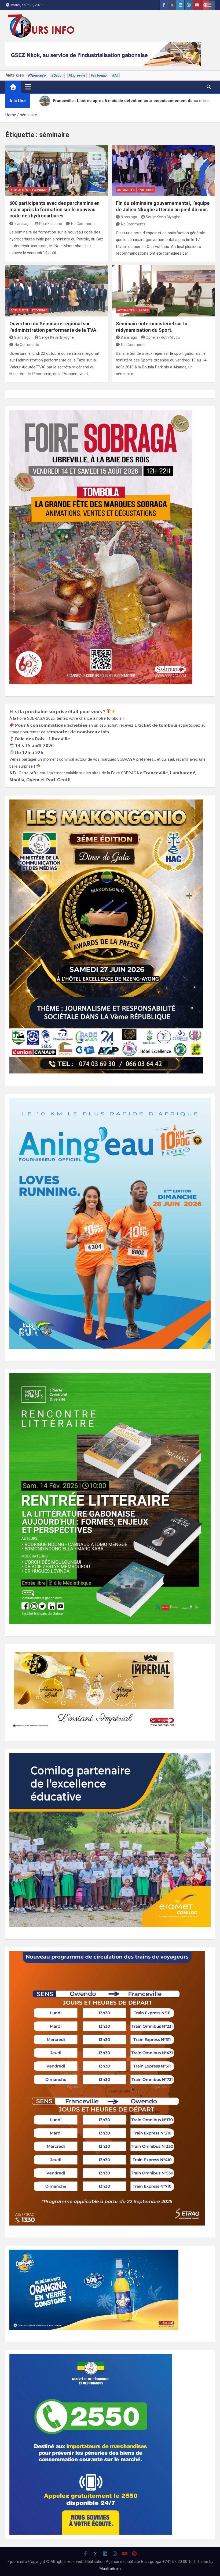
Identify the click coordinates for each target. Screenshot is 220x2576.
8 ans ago (129, 217)
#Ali (115, 76)
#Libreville (77, 76)
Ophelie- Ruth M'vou (163, 337)
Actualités (19, 190)
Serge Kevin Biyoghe (163, 217)
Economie (40, 190)
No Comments (83, 224)
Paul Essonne (51, 224)
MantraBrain (110, 2569)
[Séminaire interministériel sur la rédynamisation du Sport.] (163, 291)
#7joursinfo (37, 76)
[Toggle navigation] (28, 87)
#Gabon (57, 76)
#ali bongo (99, 76)
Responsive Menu (209, 5)
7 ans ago (22, 224)
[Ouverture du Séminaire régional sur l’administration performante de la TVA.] (57, 291)
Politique (146, 190)
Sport (144, 310)
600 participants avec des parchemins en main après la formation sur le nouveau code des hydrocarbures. (54, 209)
